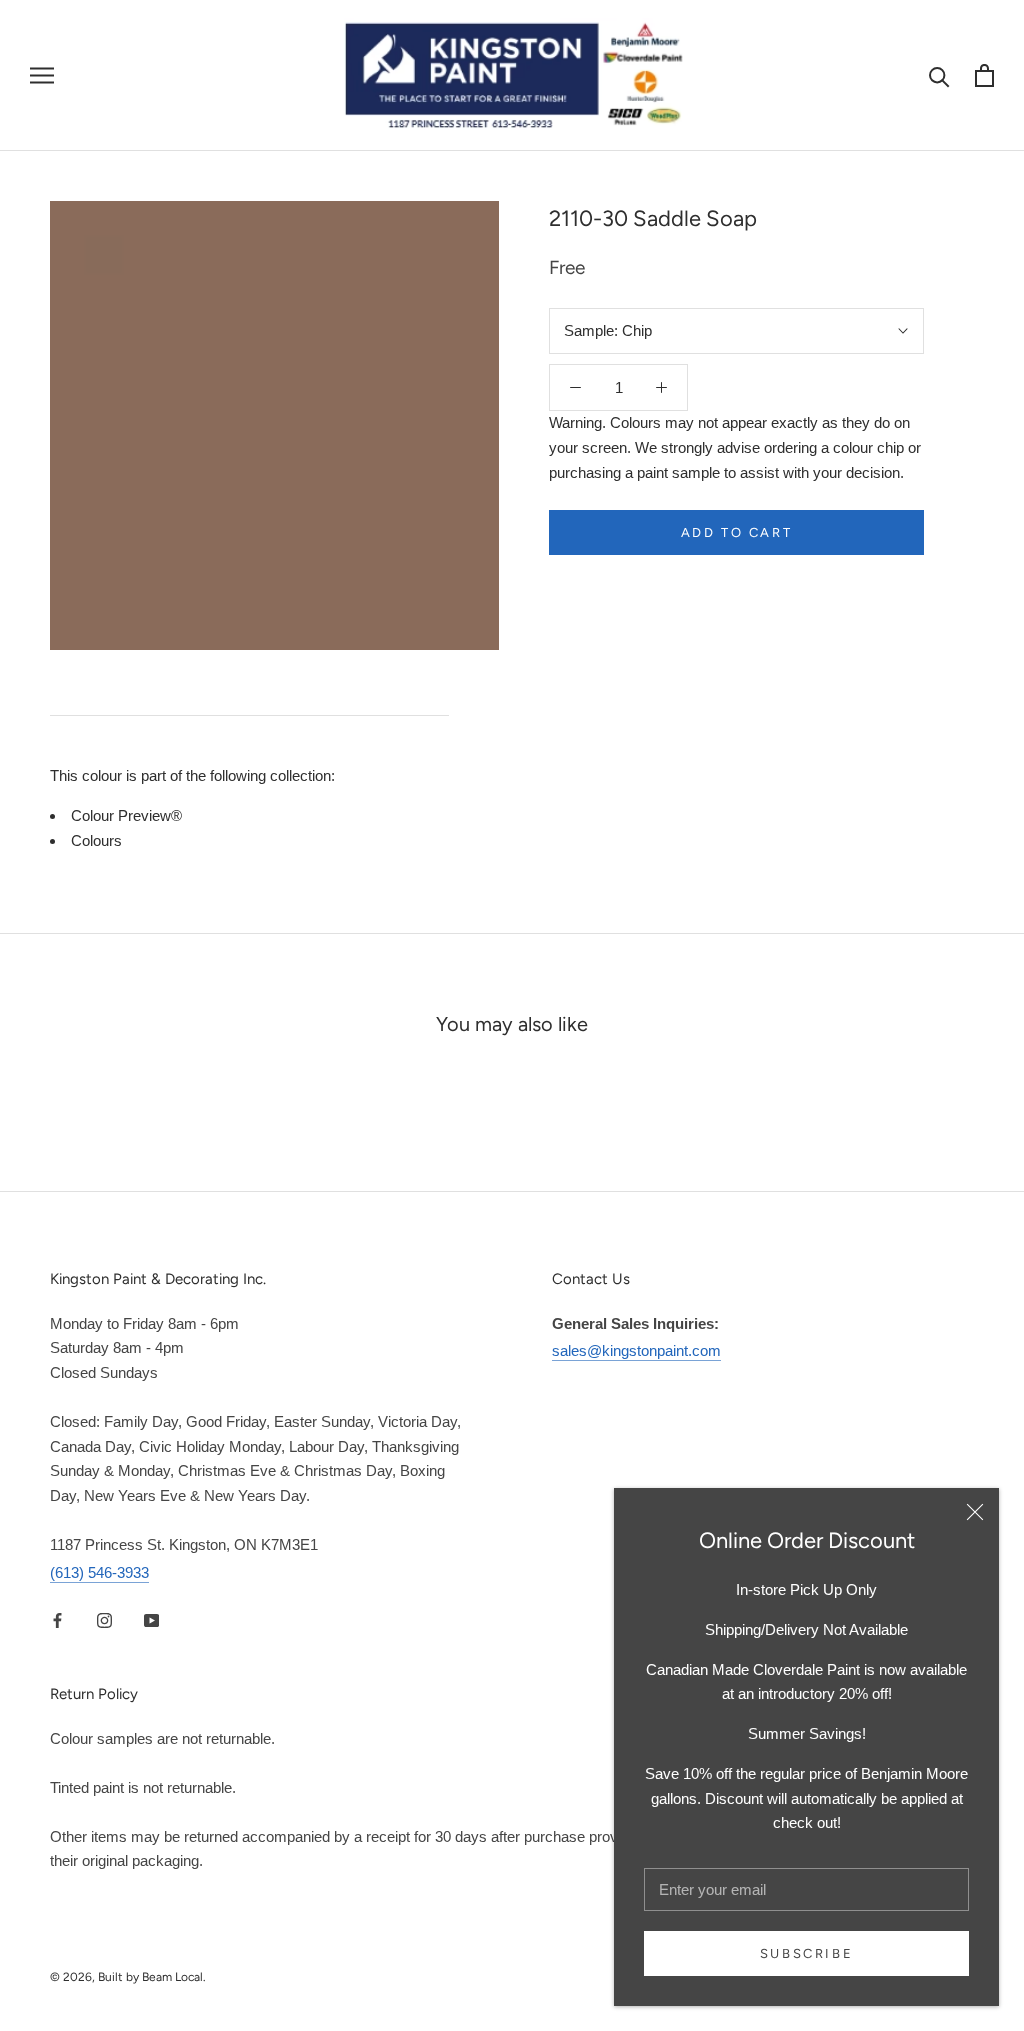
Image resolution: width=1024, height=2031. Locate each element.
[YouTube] (151, 1620)
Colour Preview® (126, 815)
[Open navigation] (42, 76)
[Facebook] (57, 1620)
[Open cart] (984, 75)
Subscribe (806, 1953)
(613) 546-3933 (99, 1572)
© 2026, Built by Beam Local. (128, 1977)
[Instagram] (104, 1620)
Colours (96, 840)
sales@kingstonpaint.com (636, 1350)
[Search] (939, 75)
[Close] (975, 1512)
